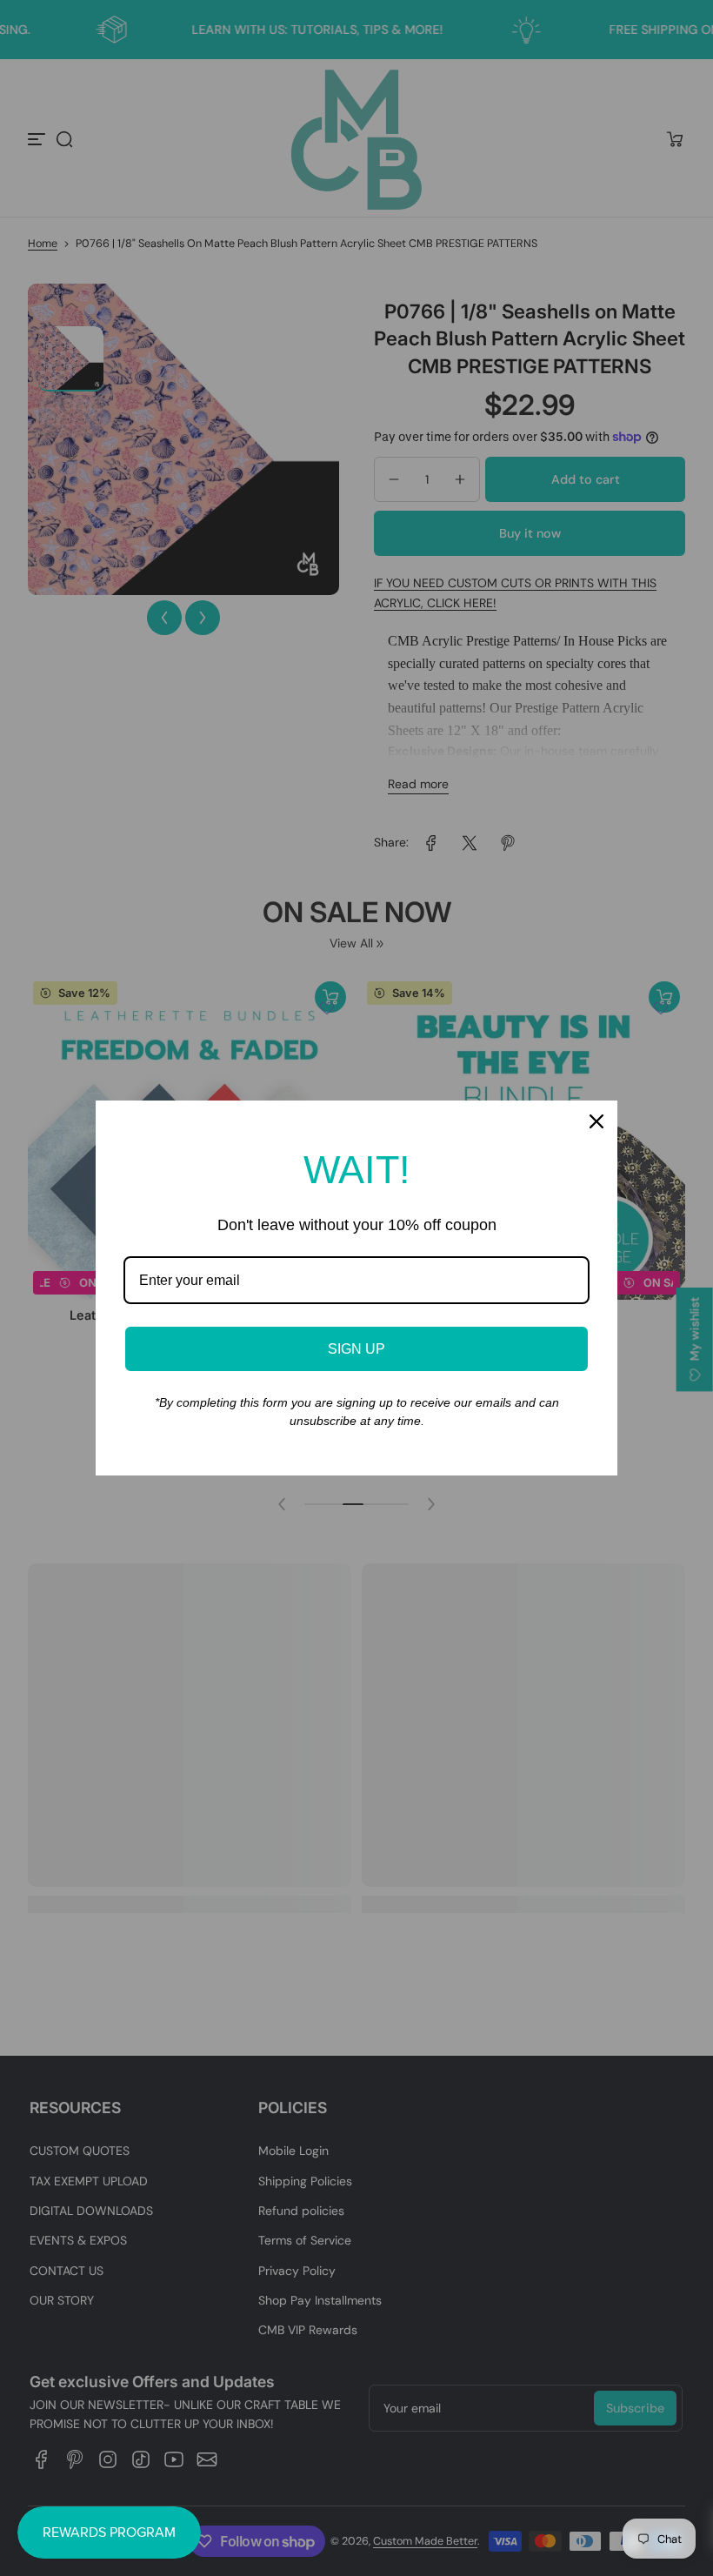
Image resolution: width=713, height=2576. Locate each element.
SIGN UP (356, 1349)
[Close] (596, 1121)
